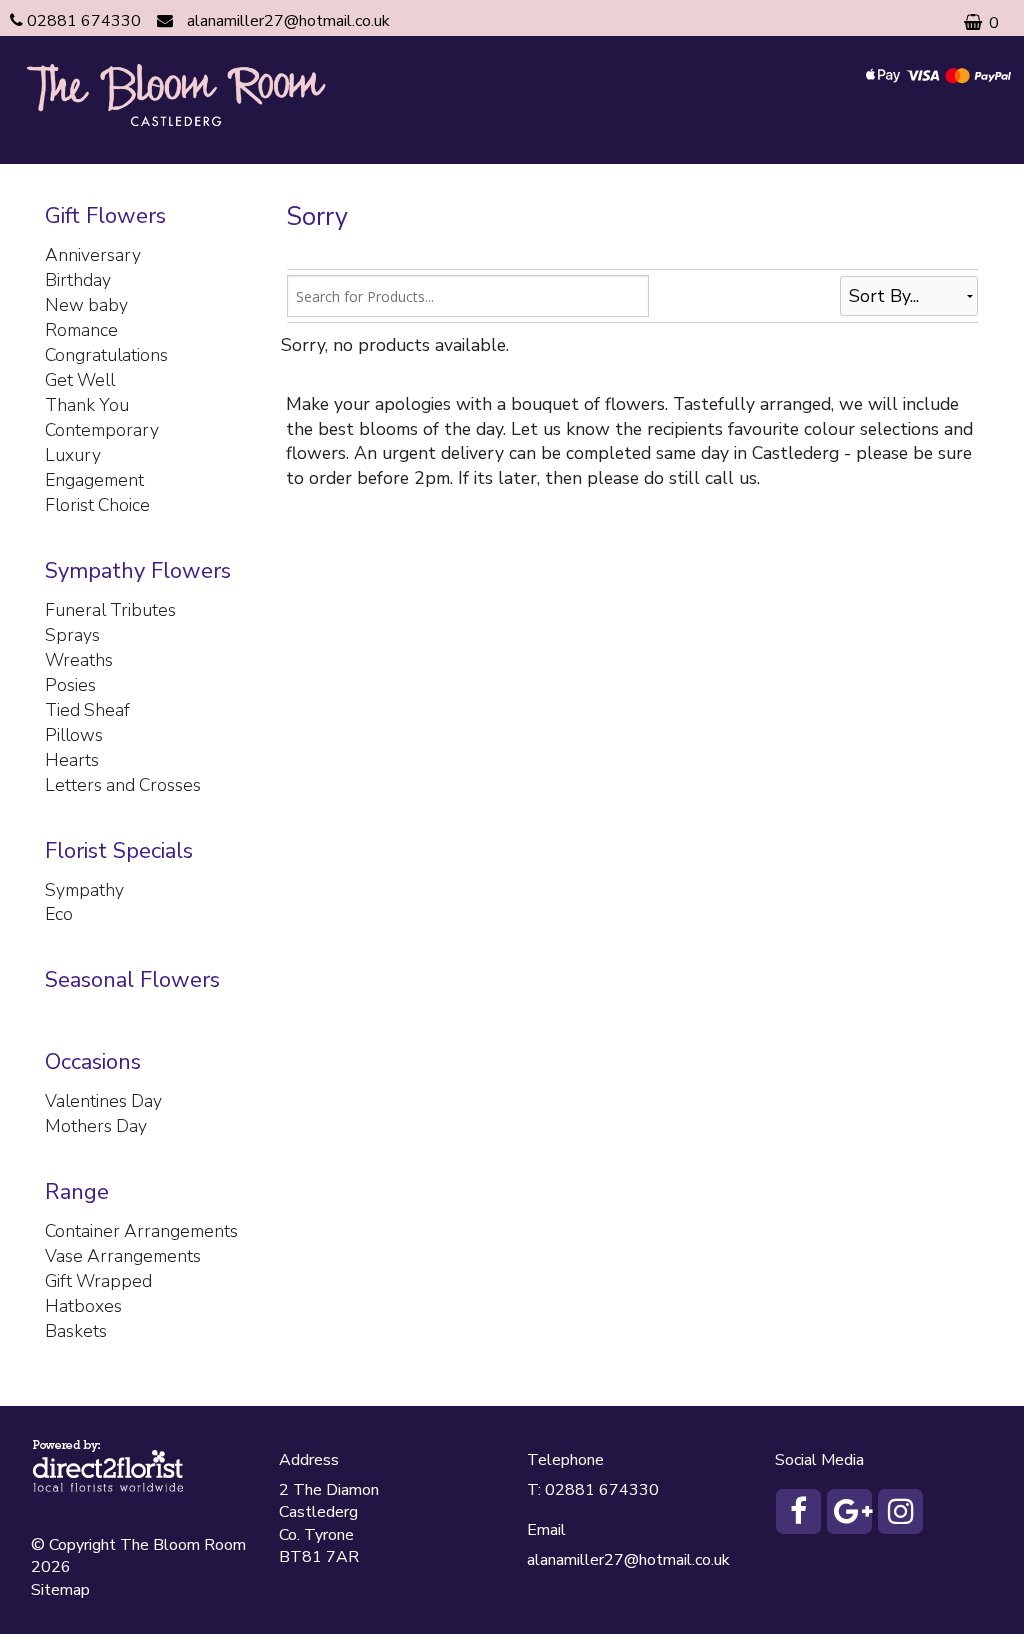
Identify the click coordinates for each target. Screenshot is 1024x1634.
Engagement (94, 480)
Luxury (73, 455)
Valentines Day (103, 1101)
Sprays (72, 635)
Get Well (80, 380)
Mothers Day (96, 1126)
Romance (81, 330)
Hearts (72, 760)
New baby (86, 305)
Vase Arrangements (123, 1256)
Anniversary (93, 255)
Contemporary (102, 430)
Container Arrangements (141, 1231)
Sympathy (84, 890)
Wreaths (79, 660)
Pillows (74, 735)
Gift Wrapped (98, 1281)
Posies (70, 685)
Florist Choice (97, 505)
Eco (59, 914)
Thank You (87, 405)
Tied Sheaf (87, 710)
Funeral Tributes (110, 610)
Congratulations (106, 355)
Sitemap (60, 1590)
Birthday (78, 280)
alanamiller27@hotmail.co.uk (288, 21)
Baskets (76, 1331)
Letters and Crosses (123, 785)
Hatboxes (83, 1306)
